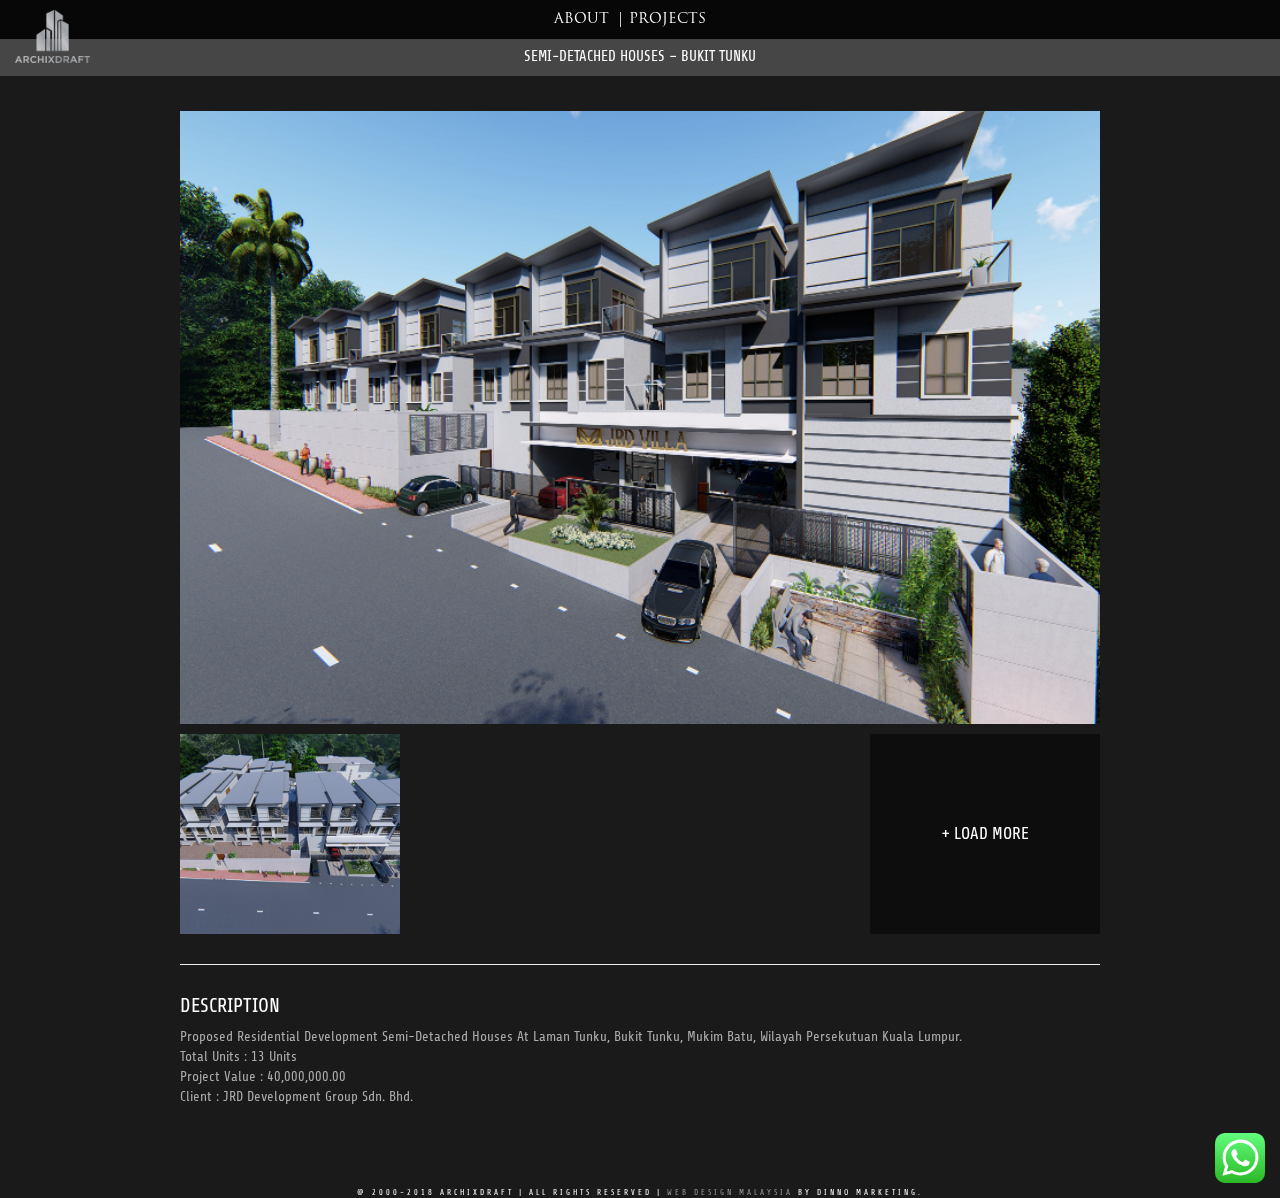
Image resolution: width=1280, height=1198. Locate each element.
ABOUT (581, 19)
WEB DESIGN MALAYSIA (730, 1192)
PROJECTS (667, 19)
